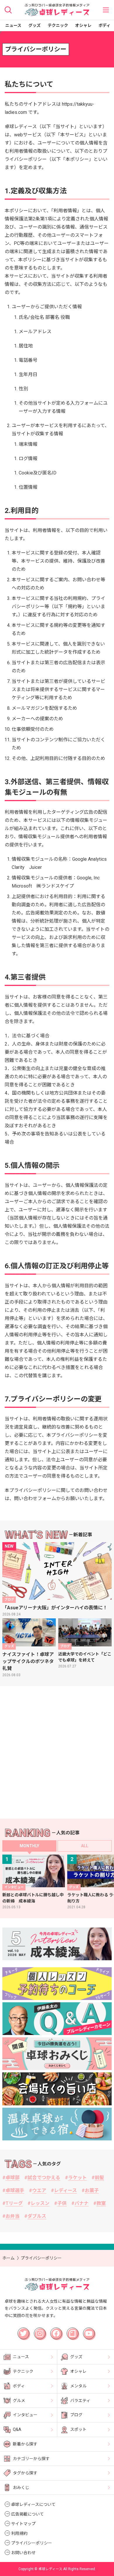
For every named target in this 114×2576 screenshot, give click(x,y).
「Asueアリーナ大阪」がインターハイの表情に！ (55, 1608)
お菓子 (92, 2190)
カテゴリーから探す (31, 2459)
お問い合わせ (23, 2553)
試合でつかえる (44, 2178)
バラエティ (80, 2401)
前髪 (99, 2178)
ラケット (77, 2178)
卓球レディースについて (33, 2504)
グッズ (34, 25)
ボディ (104, 25)
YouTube (89, 2330)
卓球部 (13, 2178)
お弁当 (13, 2216)
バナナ (82, 2203)
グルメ (19, 2401)
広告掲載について (27, 2514)
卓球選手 (15, 2190)
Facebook (57, 2331)
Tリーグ (14, 2203)
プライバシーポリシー (32, 2543)
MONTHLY (29, 1846)
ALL (85, 1846)
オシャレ (83, 25)
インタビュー (25, 2415)
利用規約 (19, 2533)
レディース (65, 2190)
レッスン (40, 2203)
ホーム (8, 2258)
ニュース (13, 25)
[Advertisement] (57, 1752)
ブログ (76, 2415)
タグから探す (25, 2473)
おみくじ (21, 2488)
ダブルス (37, 2216)
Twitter (23, 2330)
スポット (78, 2429)
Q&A (17, 2429)
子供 (62, 2203)
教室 (101, 2203)
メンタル (78, 2386)
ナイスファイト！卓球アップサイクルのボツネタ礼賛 (28, 1661)
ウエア (39, 2190)
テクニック (58, 25)
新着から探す (25, 2444)
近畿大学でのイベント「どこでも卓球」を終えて (85, 1657)
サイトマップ (23, 2524)
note (70, 2330)
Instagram (41, 2331)
